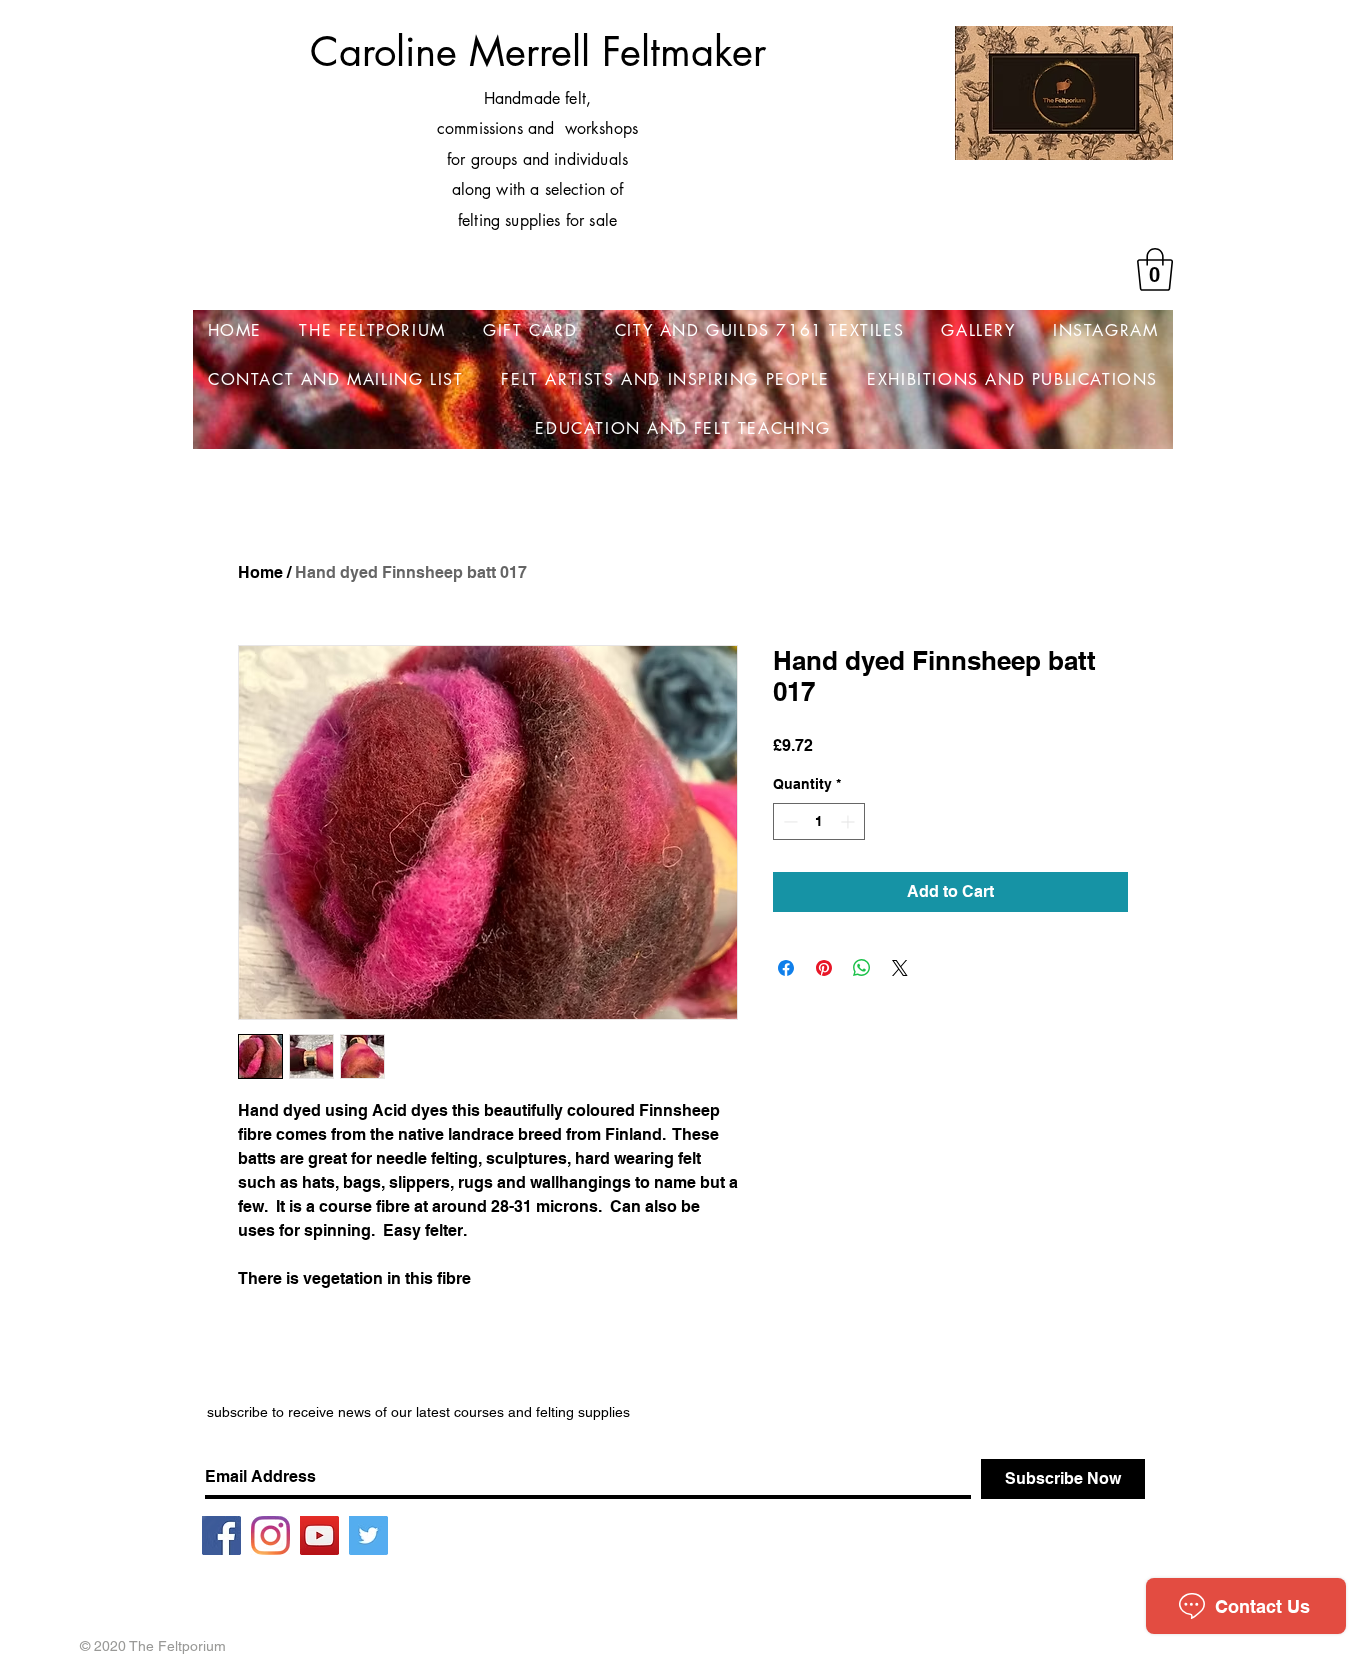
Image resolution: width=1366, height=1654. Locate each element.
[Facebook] (221, 1535)
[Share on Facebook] (786, 968)
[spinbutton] (819, 821)
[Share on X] (900, 968)
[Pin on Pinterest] (824, 968)
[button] (1155, 269)
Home (260, 572)
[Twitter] (368, 1535)
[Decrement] (788, 821)
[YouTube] (319, 1535)
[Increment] (849, 821)
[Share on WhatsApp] (862, 968)
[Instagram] (270, 1535)
